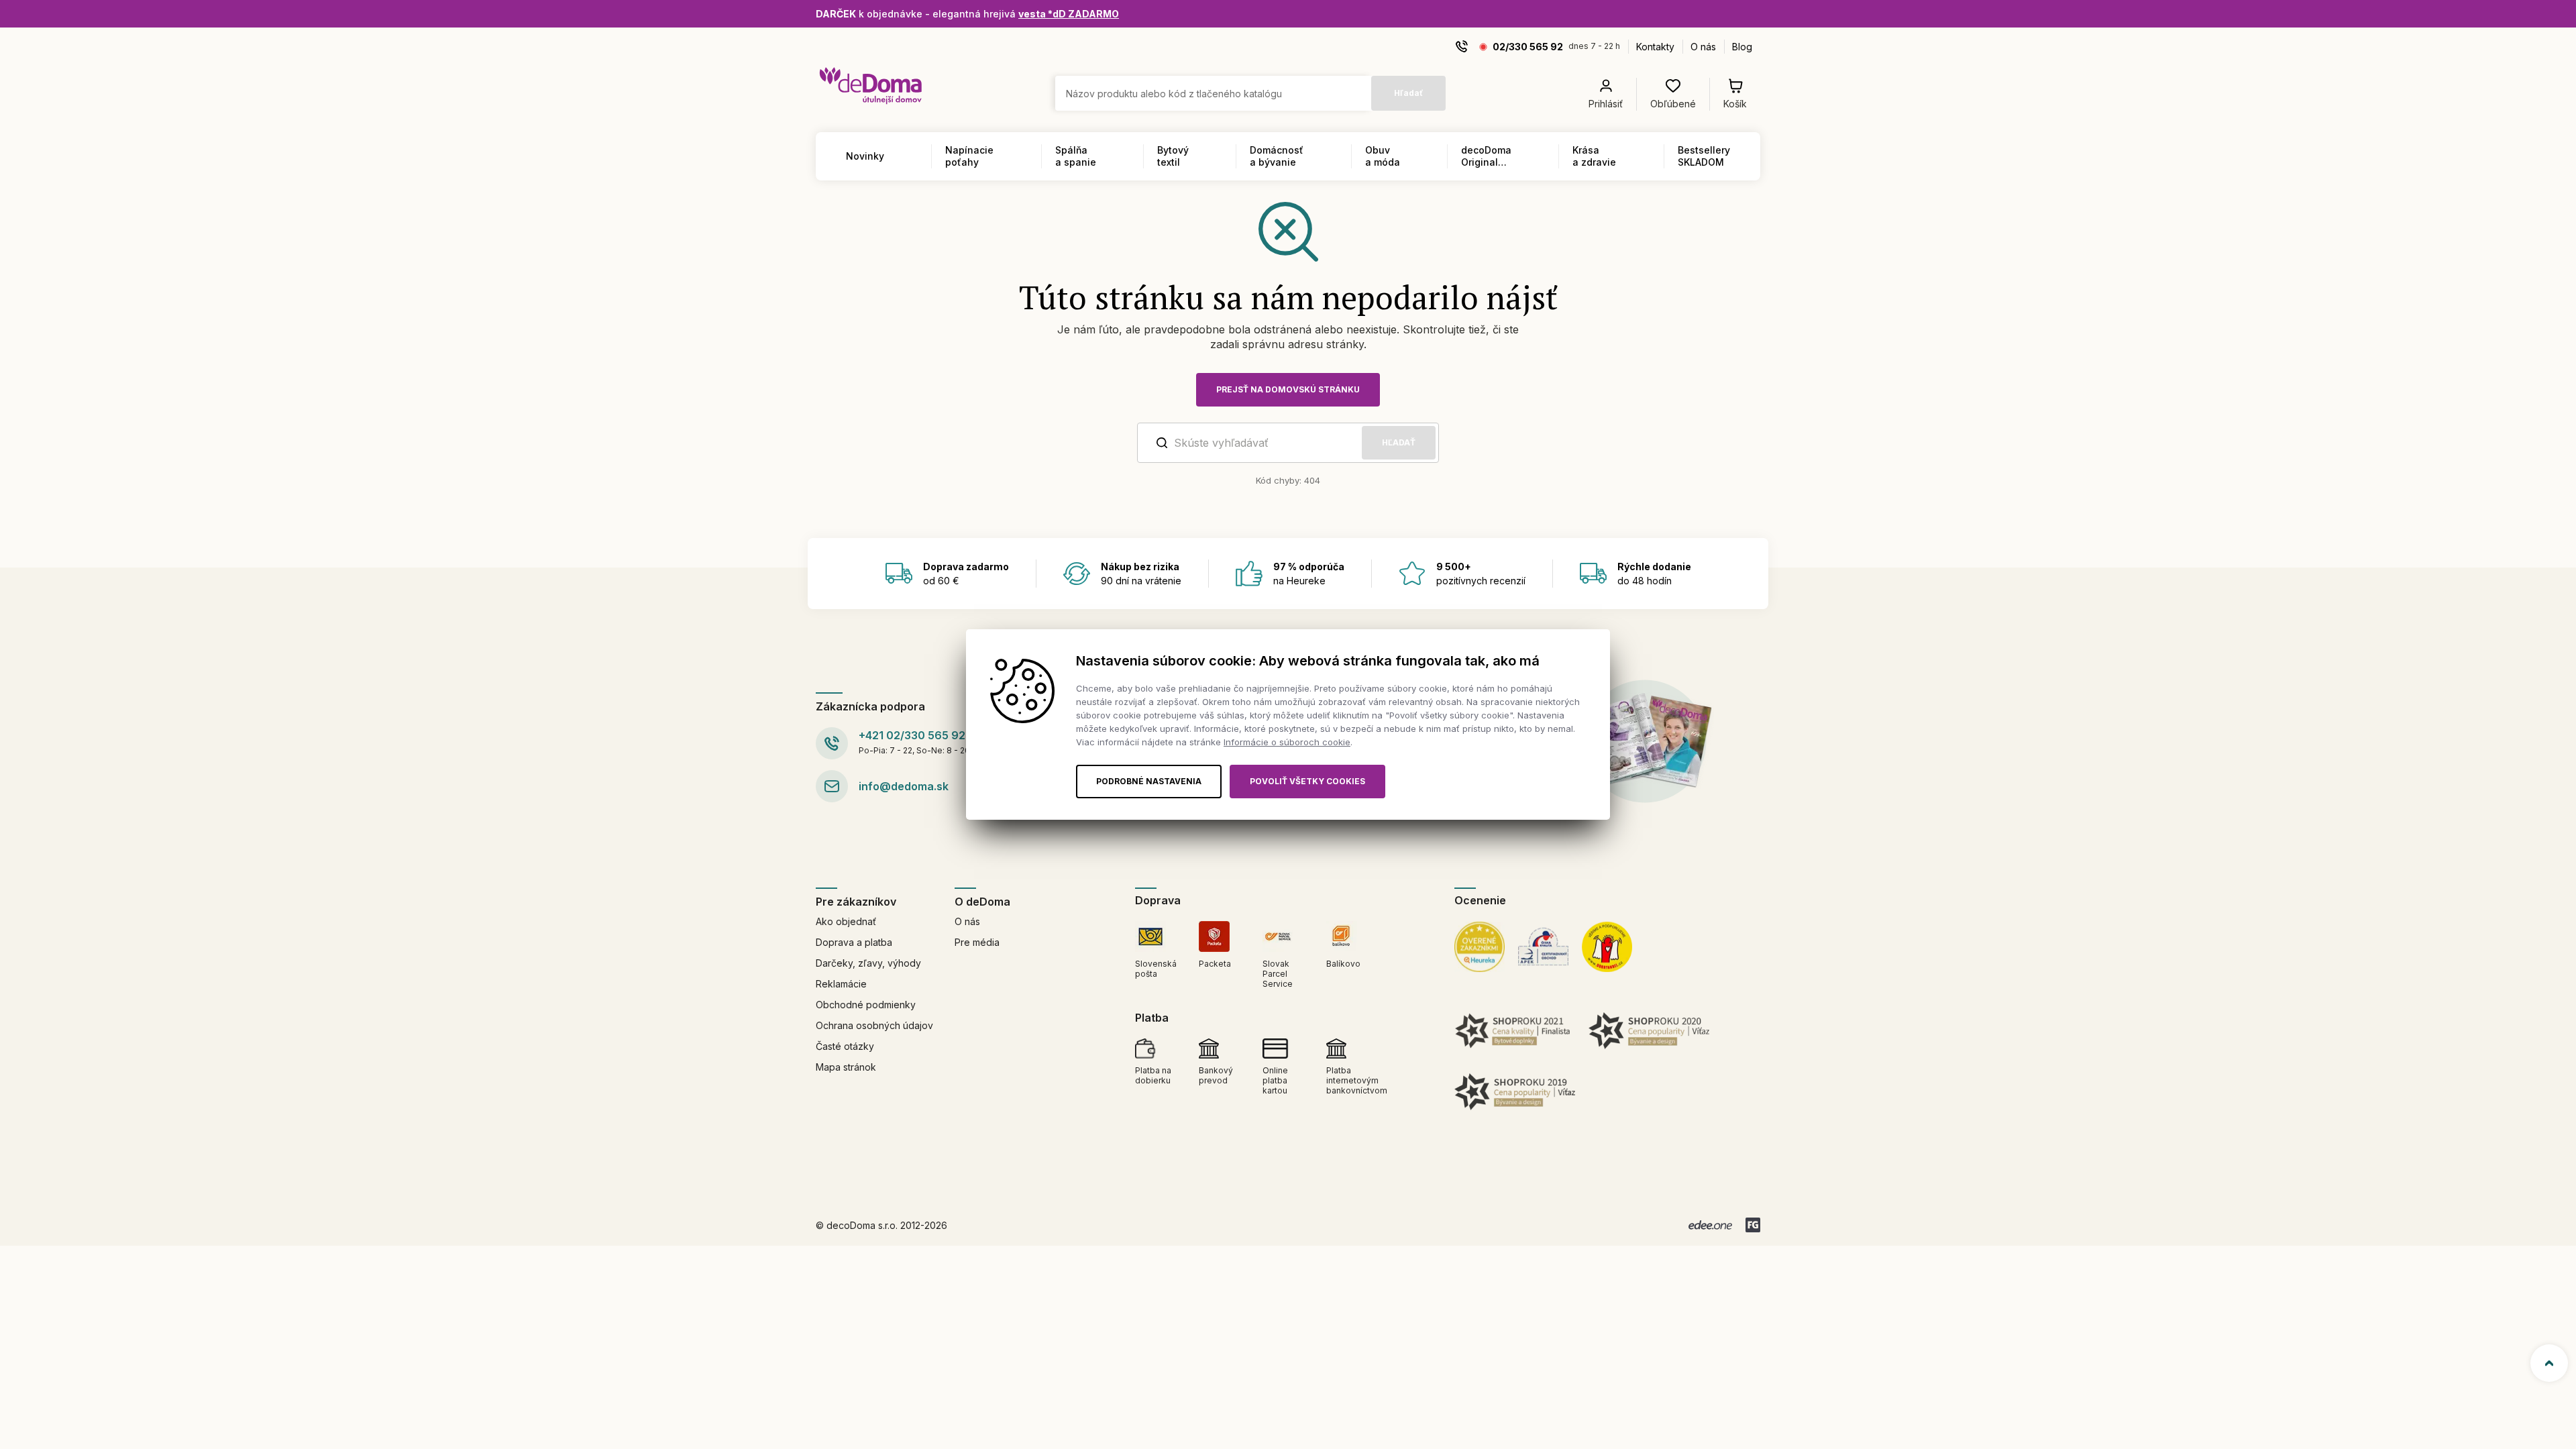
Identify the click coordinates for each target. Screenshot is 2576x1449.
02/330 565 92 (1528, 47)
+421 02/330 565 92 (912, 735)
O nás (1703, 47)
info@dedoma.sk (904, 786)
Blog (1742, 47)
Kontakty (1655, 47)
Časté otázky (845, 1046)
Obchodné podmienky (866, 1005)
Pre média (977, 942)
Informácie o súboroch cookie (1287, 742)
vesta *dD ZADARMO (1069, 14)
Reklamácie (841, 984)
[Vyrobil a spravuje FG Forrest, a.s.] (1753, 1225)
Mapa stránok (846, 1067)
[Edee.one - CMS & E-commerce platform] (1710, 1225)
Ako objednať (846, 921)
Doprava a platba (854, 942)
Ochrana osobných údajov (874, 1025)
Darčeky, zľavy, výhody (868, 963)
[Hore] (2549, 1363)
